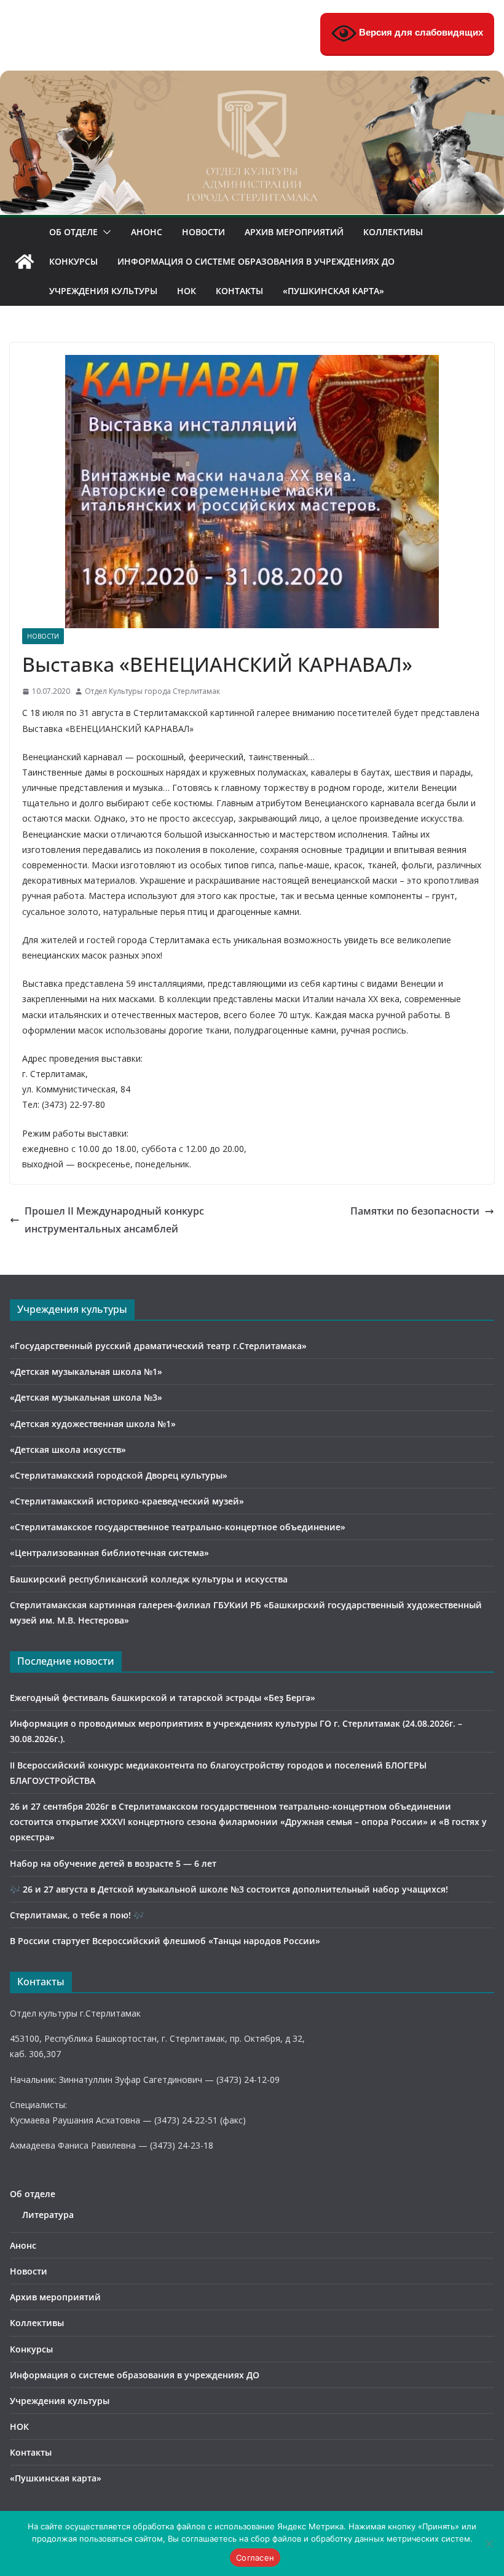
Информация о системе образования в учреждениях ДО (256, 261)
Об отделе (73, 232)
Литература (48, 2215)
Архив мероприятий (294, 232)
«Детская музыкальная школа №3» (86, 1397)
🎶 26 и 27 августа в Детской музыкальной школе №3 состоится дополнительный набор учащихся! (229, 1889)
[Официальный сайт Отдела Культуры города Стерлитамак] (252, 79)
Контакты (239, 291)
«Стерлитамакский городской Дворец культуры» (119, 1475)
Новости (203, 232)
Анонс (147, 232)
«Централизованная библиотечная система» (109, 1553)
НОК (187, 291)
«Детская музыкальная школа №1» (86, 1372)
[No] (489, 2543)
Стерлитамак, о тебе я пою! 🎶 (77, 1915)
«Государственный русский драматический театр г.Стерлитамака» (158, 1346)
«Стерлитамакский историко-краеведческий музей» (127, 1501)
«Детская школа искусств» (68, 1449)
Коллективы (393, 232)
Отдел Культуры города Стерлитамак (152, 691)
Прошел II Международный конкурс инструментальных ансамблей (114, 1220)
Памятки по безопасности (415, 1211)
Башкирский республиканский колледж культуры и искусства (149, 1579)
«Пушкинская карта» (333, 291)
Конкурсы (73, 261)
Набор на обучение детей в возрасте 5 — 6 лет (113, 1863)
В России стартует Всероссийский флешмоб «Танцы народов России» (165, 1941)
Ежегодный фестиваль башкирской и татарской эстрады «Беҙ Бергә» (163, 1698)
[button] (104, 232)
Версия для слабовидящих (420, 32)
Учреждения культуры (103, 291)
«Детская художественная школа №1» (93, 1424)
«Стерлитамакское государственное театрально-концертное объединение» (178, 1527)
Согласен (255, 2558)
